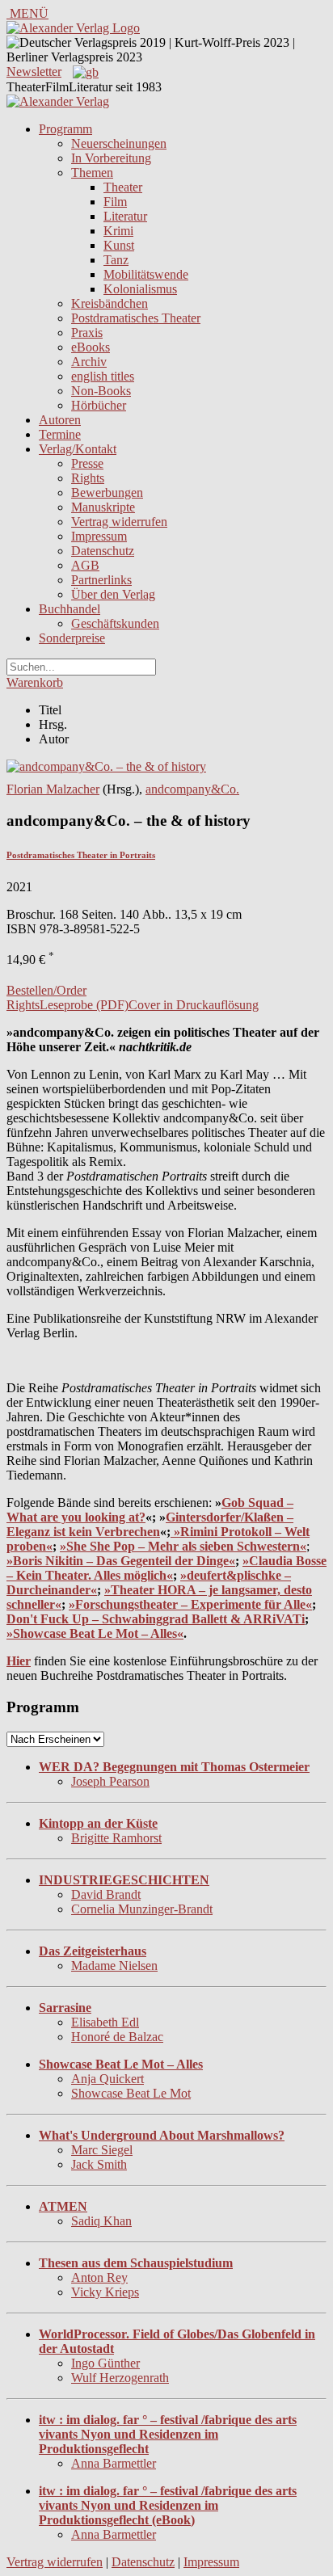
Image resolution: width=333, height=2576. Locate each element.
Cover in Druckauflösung (194, 1005)
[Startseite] (58, 101)
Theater (123, 187)
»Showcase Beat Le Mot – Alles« (95, 1633)
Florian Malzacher (53, 789)
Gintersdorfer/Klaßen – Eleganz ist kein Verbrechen (150, 1524)
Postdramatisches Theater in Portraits (81, 855)
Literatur (125, 216)
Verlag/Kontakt (78, 449)
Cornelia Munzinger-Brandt (142, 1909)
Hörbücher (99, 405)
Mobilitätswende (146, 274)
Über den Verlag (113, 594)
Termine (60, 434)
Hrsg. (53, 724)
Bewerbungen (107, 492)
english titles (103, 376)
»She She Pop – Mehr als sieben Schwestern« (183, 1546)
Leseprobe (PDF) (84, 1005)
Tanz (116, 260)
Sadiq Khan (101, 2221)
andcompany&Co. (192, 789)
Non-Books (101, 391)
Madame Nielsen (114, 1966)
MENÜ (27, 13)
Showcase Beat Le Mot (131, 2093)
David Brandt (106, 1894)
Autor (54, 739)
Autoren (60, 420)
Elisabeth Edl (105, 2022)
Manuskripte (103, 507)
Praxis (87, 333)
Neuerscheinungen (119, 143)
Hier (19, 1661)
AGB (85, 565)
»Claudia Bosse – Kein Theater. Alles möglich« (166, 1568)
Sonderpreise (72, 638)
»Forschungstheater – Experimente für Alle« (190, 1604)
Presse (87, 463)
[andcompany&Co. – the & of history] (106, 766)
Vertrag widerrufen (119, 522)
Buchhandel (70, 609)
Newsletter (34, 72)
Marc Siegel (102, 2150)
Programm (65, 129)
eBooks (91, 347)
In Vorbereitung (111, 158)
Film (115, 202)
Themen (92, 173)
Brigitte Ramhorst (116, 1838)
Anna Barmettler (114, 2463)
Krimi (118, 231)
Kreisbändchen (110, 303)
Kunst (119, 245)
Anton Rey (99, 2277)
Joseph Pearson (110, 1781)
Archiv (89, 362)
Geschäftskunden (115, 623)
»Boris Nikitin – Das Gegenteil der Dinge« (121, 1561)
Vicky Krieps (105, 2292)
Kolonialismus (140, 289)
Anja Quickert (107, 2079)
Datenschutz (103, 551)
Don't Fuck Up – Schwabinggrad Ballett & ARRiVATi (156, 1619)
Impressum (99, 536)
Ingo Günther (105, 2363)
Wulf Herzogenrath (120, 2378)
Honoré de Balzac (117, 2037)
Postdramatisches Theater (136, 318)
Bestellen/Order (46, 990)
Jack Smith (99, 2164)
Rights (88, 478)
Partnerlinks (101, 580)
